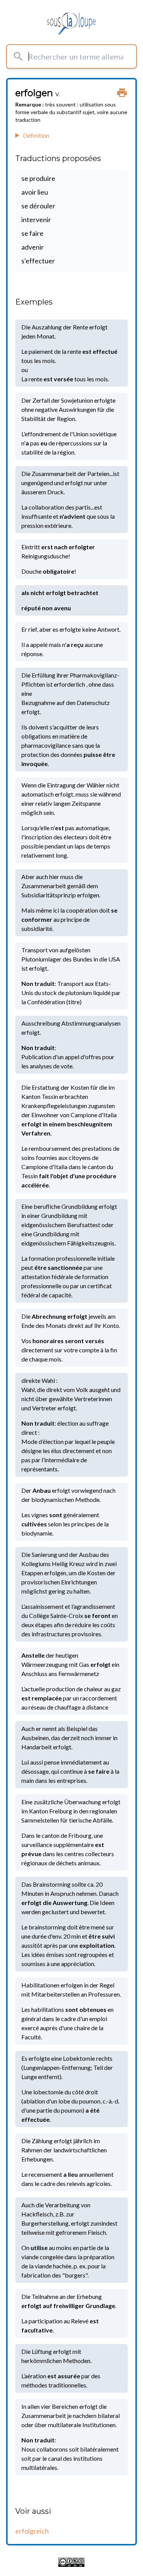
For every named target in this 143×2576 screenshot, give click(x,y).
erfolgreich (32, 2531)
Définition (36, 135)
